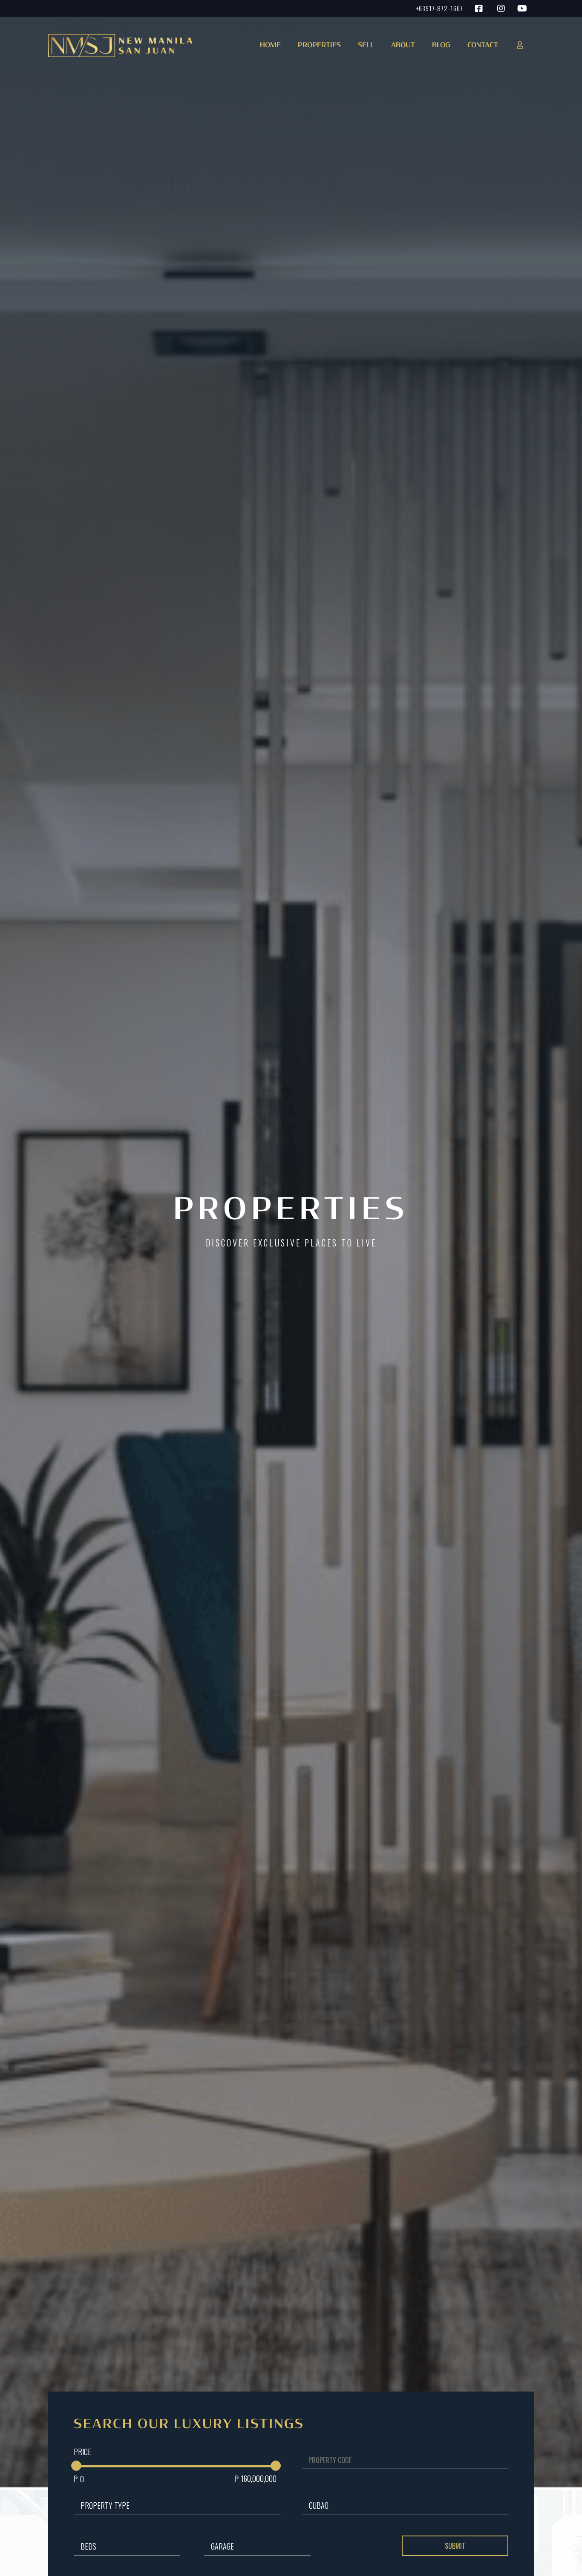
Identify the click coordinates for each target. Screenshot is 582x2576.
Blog (441, 46)
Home (270, 46)
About (403, 46)
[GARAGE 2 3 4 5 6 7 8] (257, 2540)
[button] (317, 48)
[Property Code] (400, 2467)
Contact (483, 46)
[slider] (76, 2466)
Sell (366, 46)
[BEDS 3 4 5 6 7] (127, 2540)
